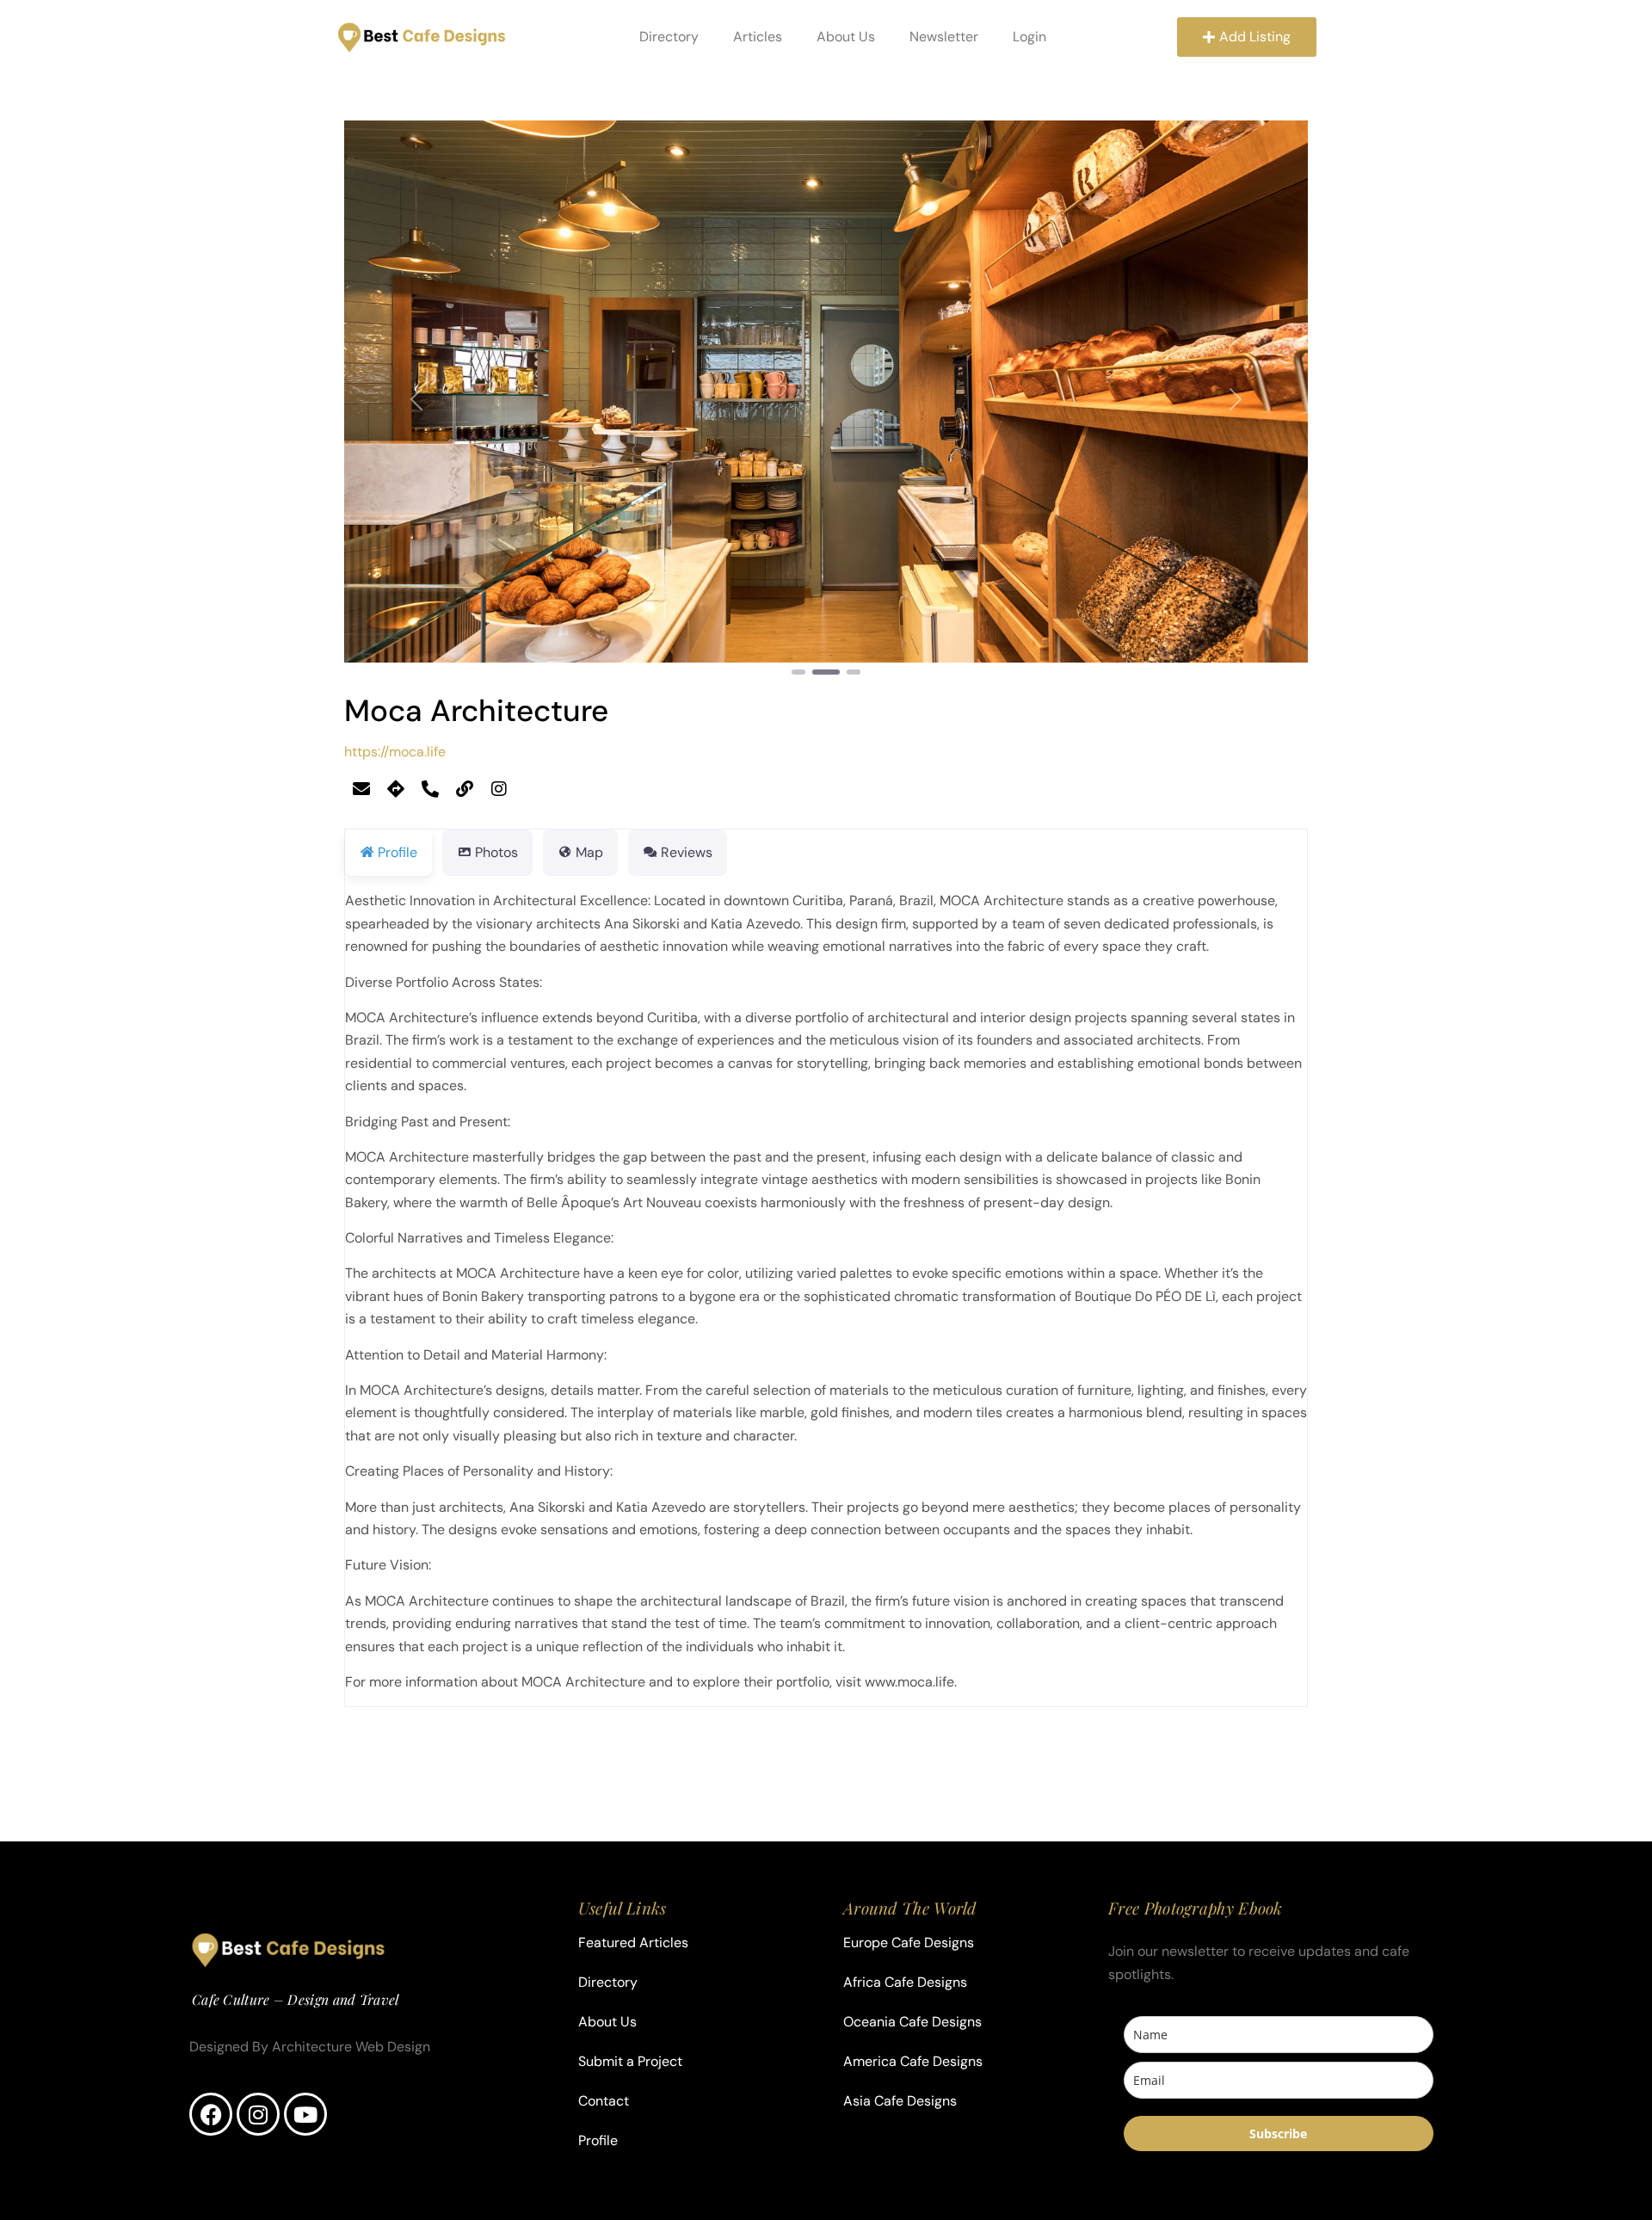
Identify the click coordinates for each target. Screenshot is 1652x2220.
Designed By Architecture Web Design (310, 2047)
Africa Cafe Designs (905, 1982)
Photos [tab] (496, 852)
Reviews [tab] (687, 852)
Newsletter (944, 37)
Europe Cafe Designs (909, 1942)
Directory (669, 37)
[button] (416, 399)
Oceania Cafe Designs (912, 2022)
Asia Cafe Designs (900, 2101)
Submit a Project (630, 2061)
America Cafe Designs (913, 2061)
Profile (598, 2140)
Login (1029, 37)
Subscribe (1278, 2134)
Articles (758, 37)
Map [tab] (589, 852)
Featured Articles (633, 1942)
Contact (604, 2101)
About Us (846, 37)
